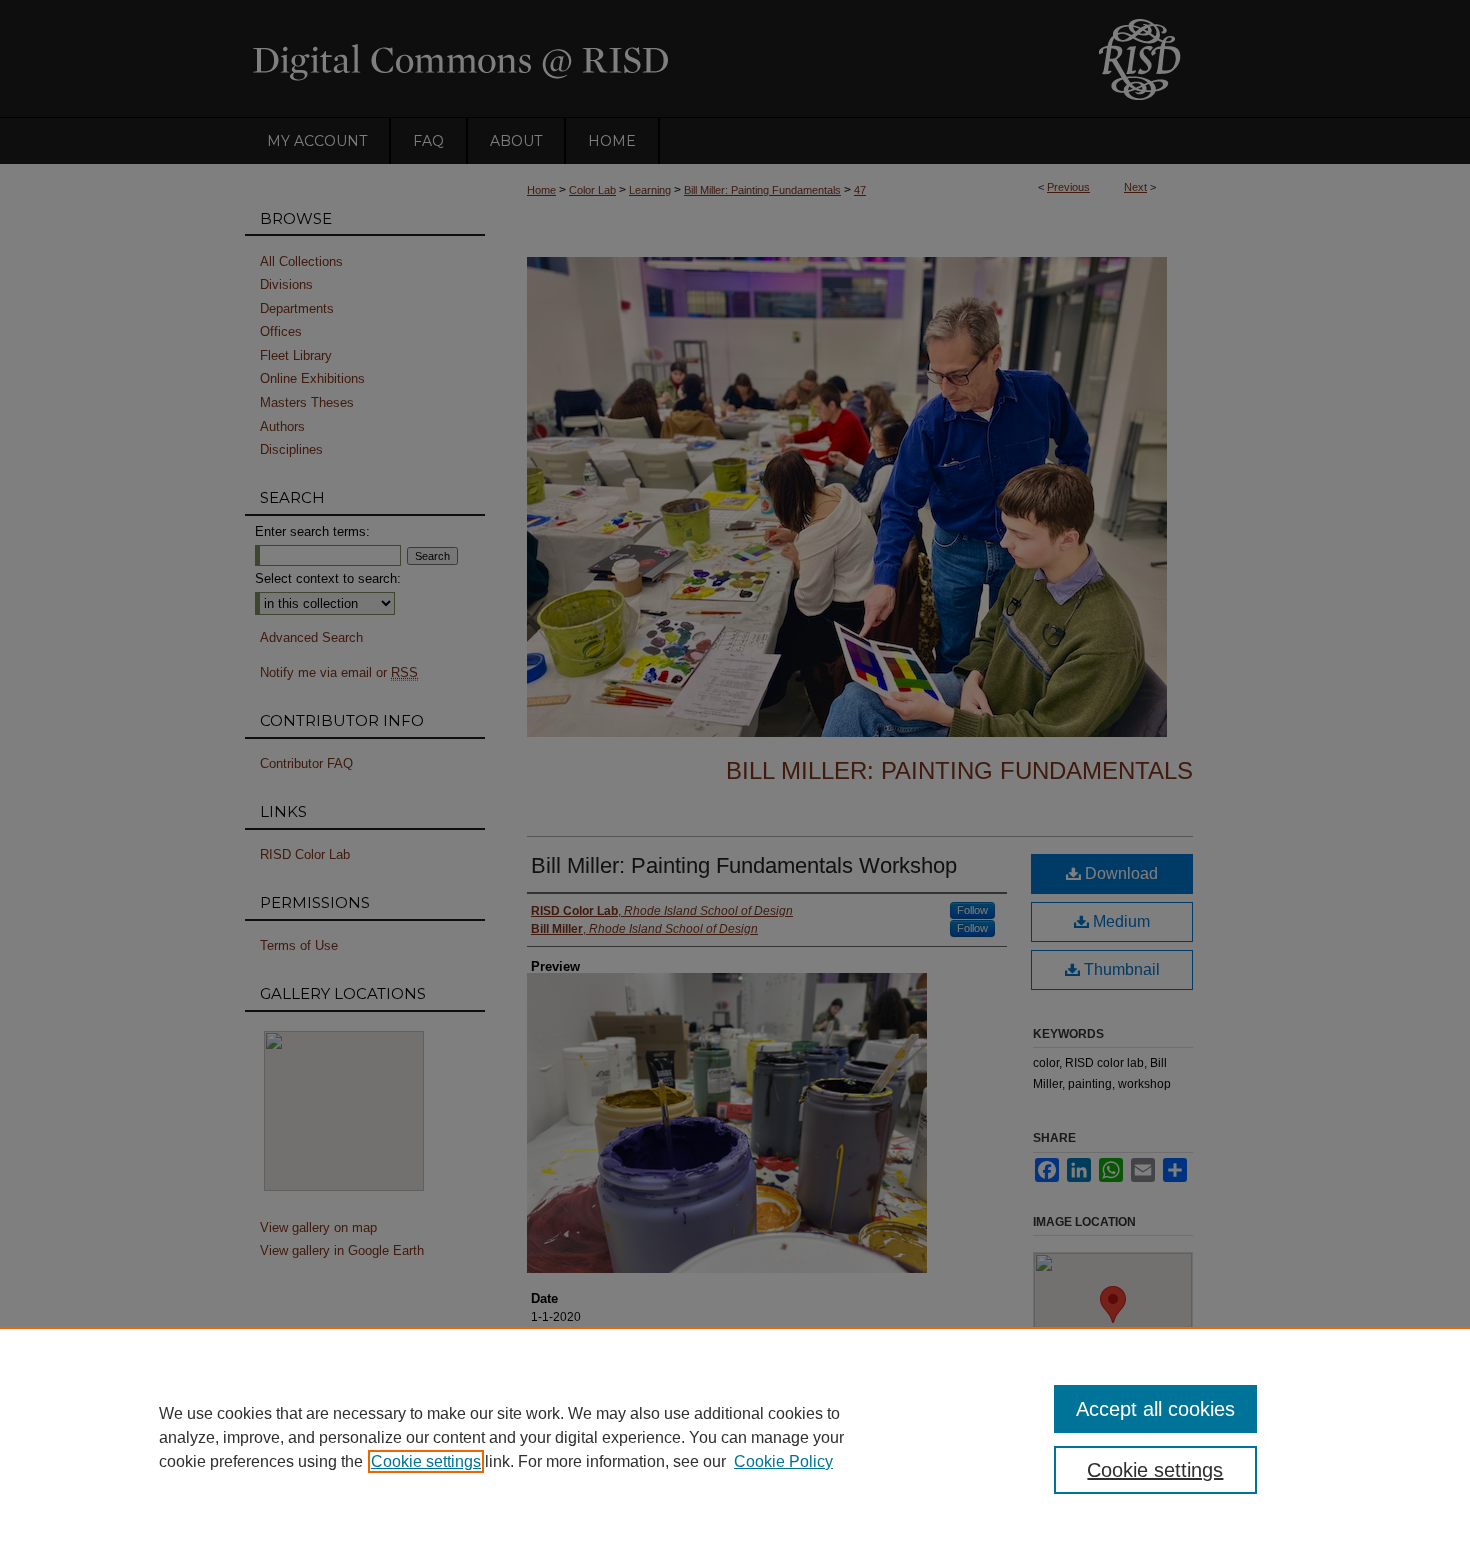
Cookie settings (426, 1461)
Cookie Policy (783, 1461)
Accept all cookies (1155, 1409)
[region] (735, 1437)
